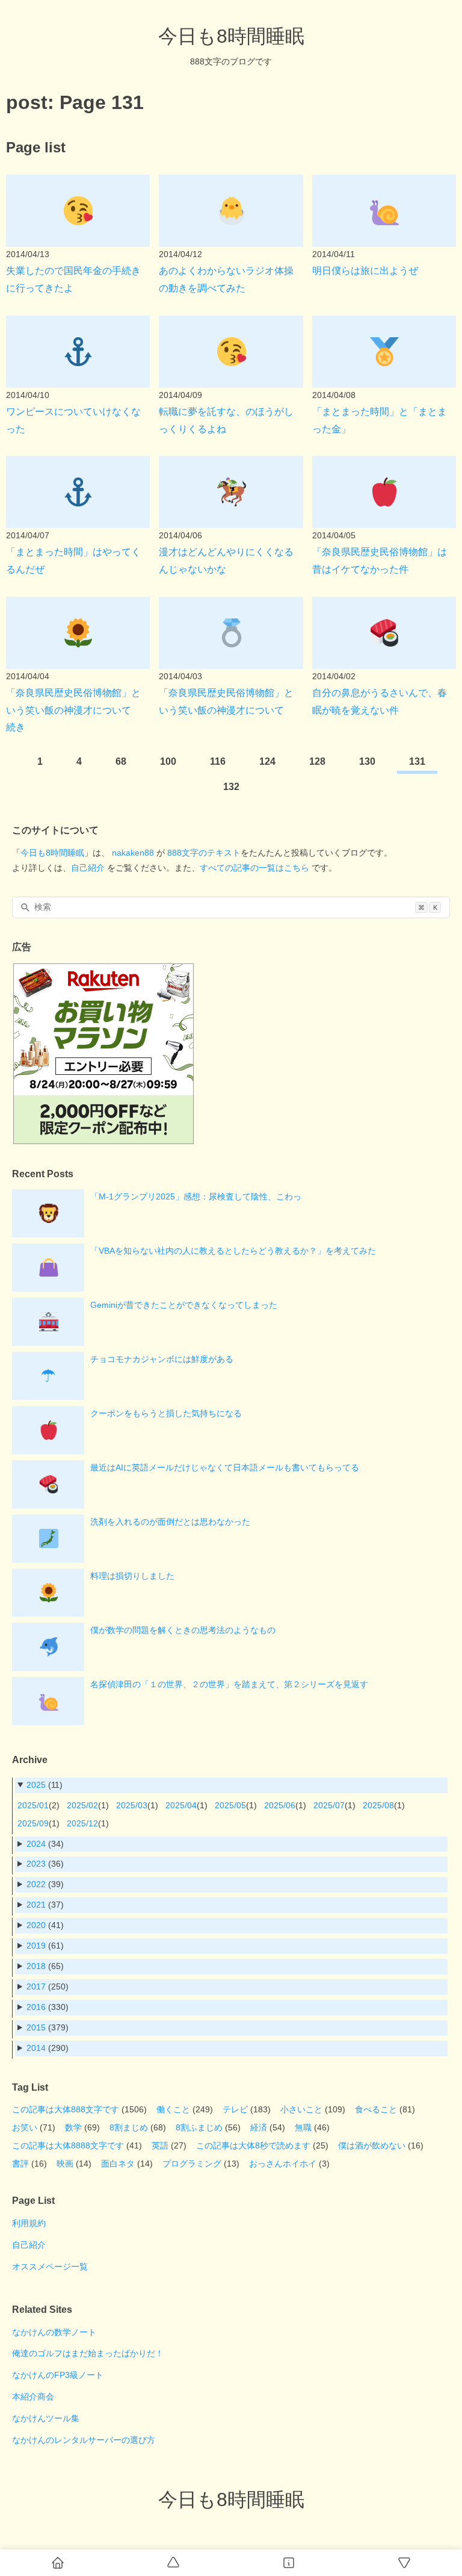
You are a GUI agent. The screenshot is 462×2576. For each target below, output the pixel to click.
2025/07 (329, 1805)
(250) (48, 1986)
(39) (45, 1884)
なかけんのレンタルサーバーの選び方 (84, 2440)
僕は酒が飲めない (372, 2145)
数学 (73, 2127)
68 (121, 761)
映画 (65, 2164)
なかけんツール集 (46, 2418)
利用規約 (29, 2223)
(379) (48, 2027)
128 (317, 761)
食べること (376, 2109)
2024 (36, 1844)
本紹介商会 (33, 2397)
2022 (36, 1884)
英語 (160, 2145)
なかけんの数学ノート (54, 2332)
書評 (20, 2164)
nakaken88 (133, 853)
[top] (173, 2563)
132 (231, 787)
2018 (36, 1966)
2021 (36, 1905)
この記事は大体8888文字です (68, 2145)
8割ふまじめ (199, 2127)
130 (367, 761)
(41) (45, 1925)
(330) (48, 2007)
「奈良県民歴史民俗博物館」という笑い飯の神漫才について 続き (73, 710)
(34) (45, 1844)
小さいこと (301, 2109)
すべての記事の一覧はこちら (254, 868)
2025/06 (280, 1805)
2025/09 (33, 1823)
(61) (45, 1946)
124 (267, 761)
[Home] (58, 2563)
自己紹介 (88, 868)
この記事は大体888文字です (66, 2109)
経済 (259, 2127)
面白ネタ (118, 2164)
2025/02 (82, 1805)
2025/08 (378, 1805)
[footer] (404, 2563)
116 (218, 761)
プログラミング (192, 2164)
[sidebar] (289, 2563)
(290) (48, 2048)
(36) (45, 1864)
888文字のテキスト (204, 853)
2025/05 (230, 1805)
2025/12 (82, 1823)
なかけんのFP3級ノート (58, 2375)
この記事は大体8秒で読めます (253, 2145)
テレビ (235, 2109)
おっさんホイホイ (283, 2164)
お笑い (25, 2127)
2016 (36, 2007)
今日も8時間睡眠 (231, 36)
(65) (45, 1966)
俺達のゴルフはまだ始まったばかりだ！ (88, 2353)
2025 (36, 1785)
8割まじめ (129, 2127)
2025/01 (33, 1805)
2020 (36, 1925)
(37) (45, 1905)
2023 (36, 1864)
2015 (36, 2027)
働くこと (173, 2109)
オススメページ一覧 (50, 2266)
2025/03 (132, 1805)
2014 (36, 2048)
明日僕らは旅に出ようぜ (365, 271)
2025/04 (181, 1805)
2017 (36, 1986)
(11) (45, 1785)
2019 (36, 1946)
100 (168, 761)
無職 (303, 2127)
